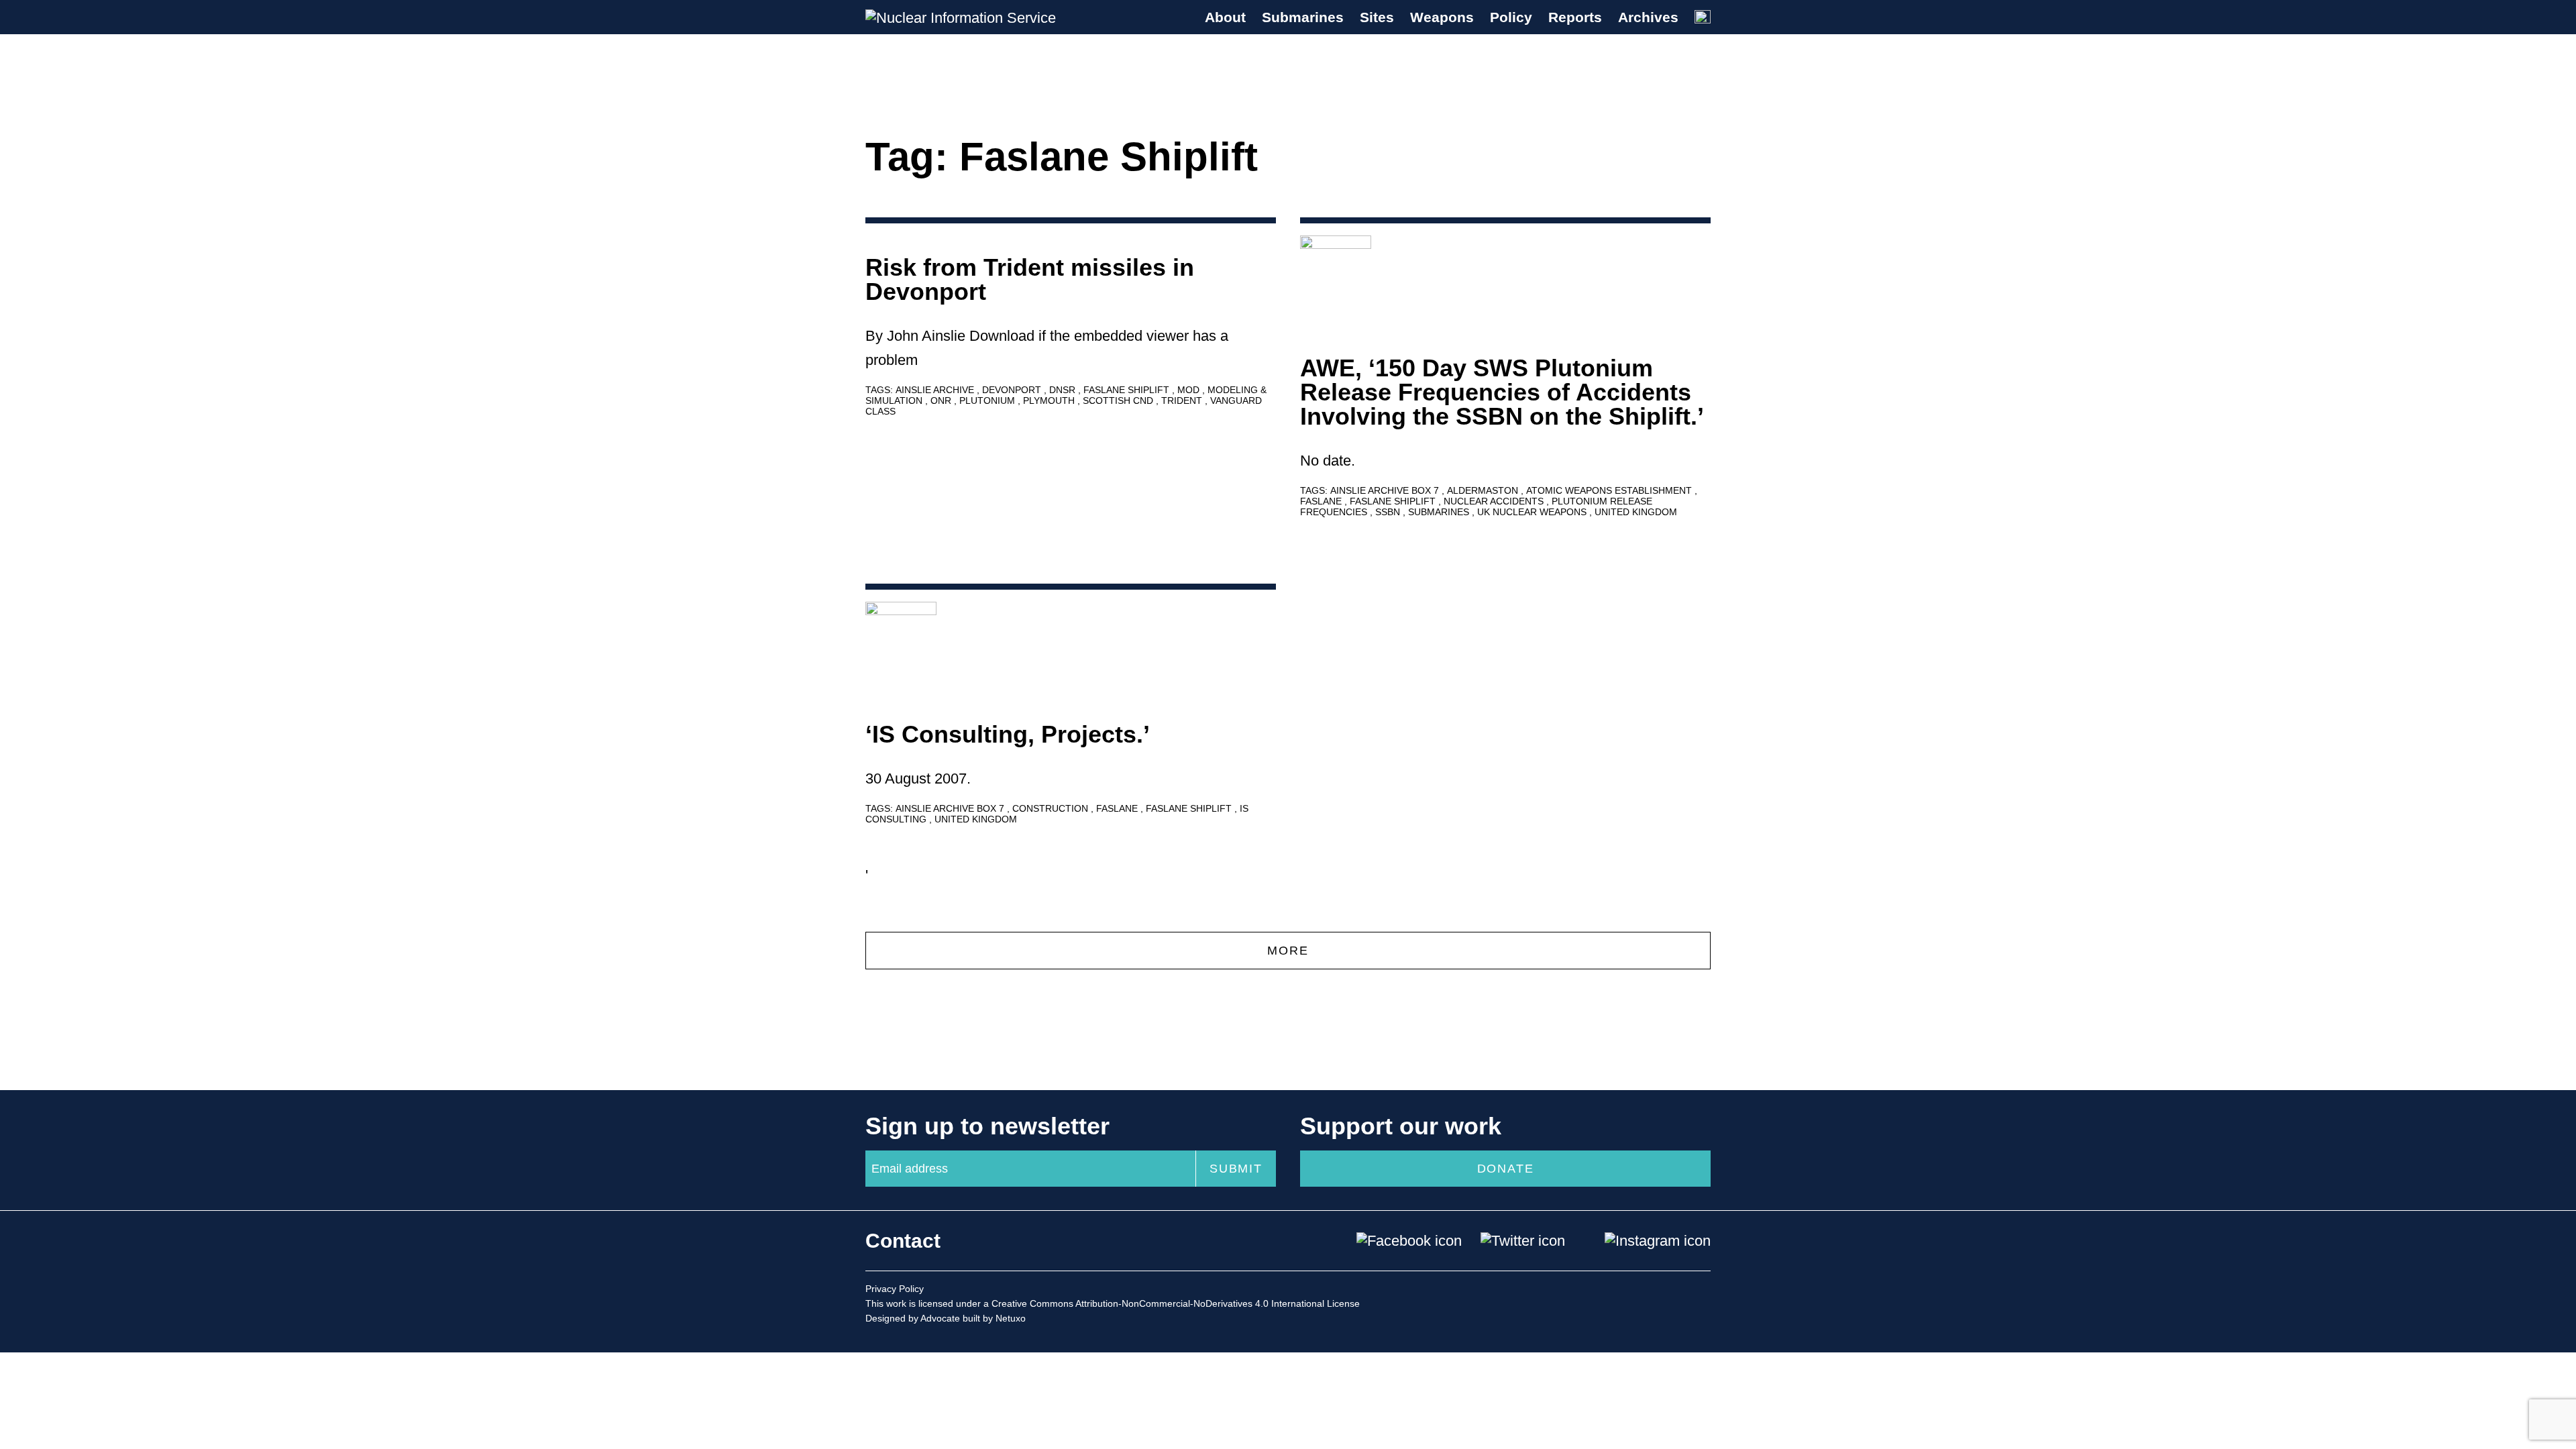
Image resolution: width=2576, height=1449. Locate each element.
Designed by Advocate (913, 1318)
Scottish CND (1119, 400)
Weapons (1442, 17)
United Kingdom (1636, 512)
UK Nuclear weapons (1533, 512)
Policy (1511, 17)
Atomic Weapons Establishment (1610, 490)
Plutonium (988, 400)
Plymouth (1050, 400)
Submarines (1303, 17)
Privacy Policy (895, 1289)
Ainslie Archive (936, 390)
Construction (1052, 808)
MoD (1190, 390)
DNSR (1064, 390)
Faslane (1322, 501)
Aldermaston (1484, 490)
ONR (942, 400)
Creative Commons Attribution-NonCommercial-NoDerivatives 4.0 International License (1176, 1303)
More (1288, 951)
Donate (1506, 1169)
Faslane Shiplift (1128, 390)
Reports (1575, 17)
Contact (903, 1241)
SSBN (1389, 512)
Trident (1183, 400)
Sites (1377, 17)
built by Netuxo (994, 1318)
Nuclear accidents (1495, 501)
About (1225, 17)
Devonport (1013, 390)
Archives (1648, 17)
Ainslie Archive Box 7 (1386, 490)
